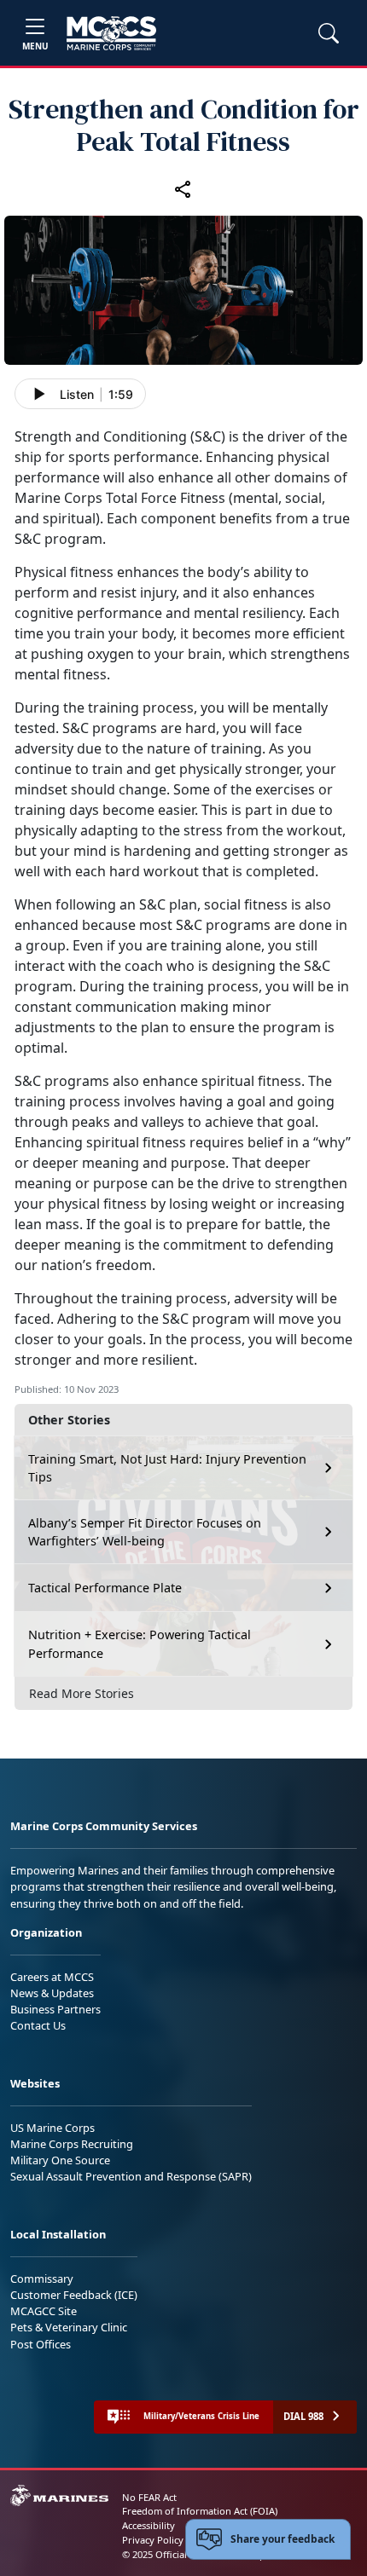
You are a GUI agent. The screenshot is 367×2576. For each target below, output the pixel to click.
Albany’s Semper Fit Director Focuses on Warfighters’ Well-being (145, 1532)
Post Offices (41, 2344)
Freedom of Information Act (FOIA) (200, 2511)
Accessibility (149, 2525)
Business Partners (55, 2009)
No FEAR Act (149, 2497)
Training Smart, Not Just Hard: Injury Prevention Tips (167, 1468)
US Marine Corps (52, 2128)
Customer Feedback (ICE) (74, 2295)
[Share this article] (183, 188)
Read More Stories (82, 1693)
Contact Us (38, 2025)
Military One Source (60, 2160)
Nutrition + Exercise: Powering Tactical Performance (140, 1644)
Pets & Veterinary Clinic (69, 2327)
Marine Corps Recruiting (72, 2144)
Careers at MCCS (52, 1977)
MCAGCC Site (44, 2311)
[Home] (111, 33)
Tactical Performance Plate (105, 1588)
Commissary (42, 2279)
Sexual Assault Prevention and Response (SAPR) (131, 2176)
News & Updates (52, 1993)
